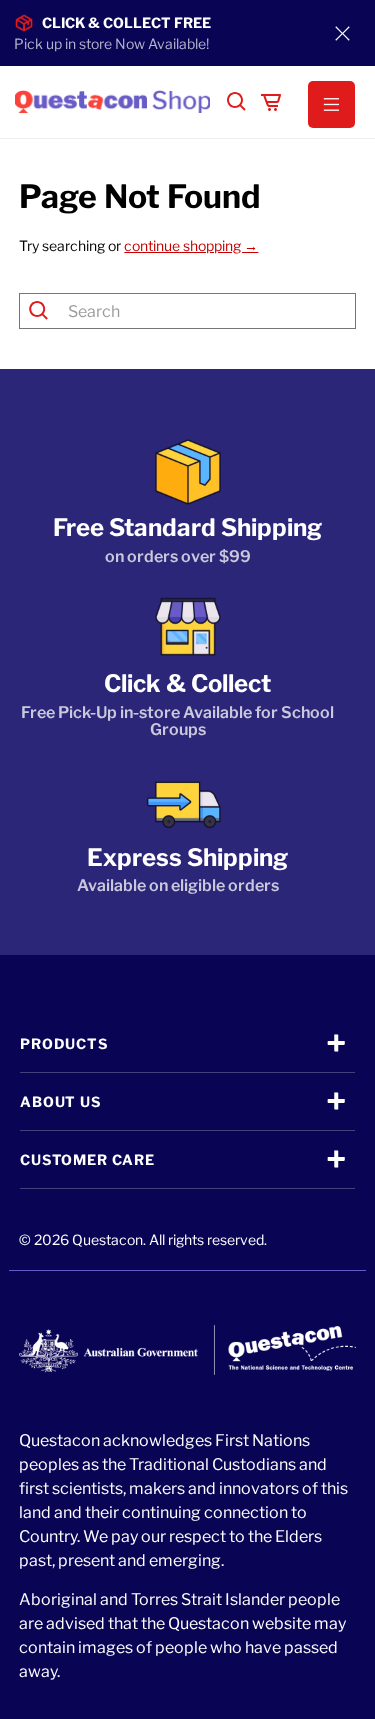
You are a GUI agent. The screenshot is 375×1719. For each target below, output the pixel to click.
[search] (237, 102)
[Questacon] (112, 101)
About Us (60, 1101)
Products (64, 1043)
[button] (322, 105)
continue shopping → (191, 245)
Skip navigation (188, 57)
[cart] (271, 102)
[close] (343, 33)
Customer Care (87, 1159)
